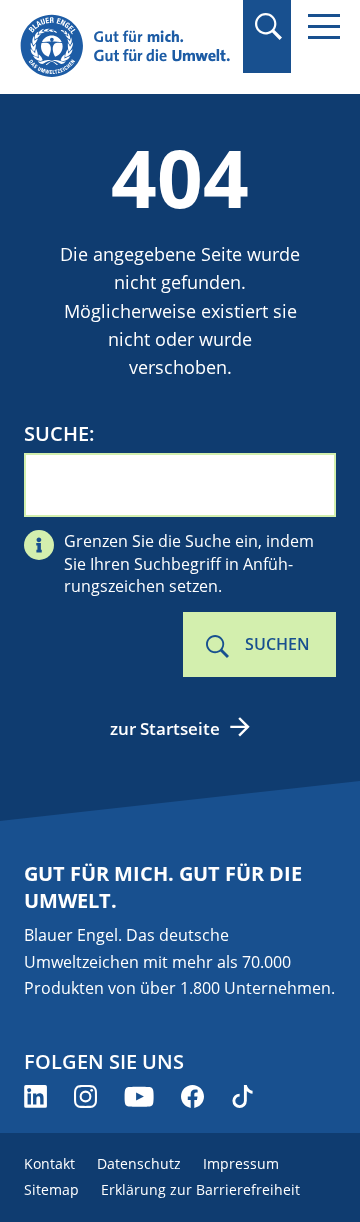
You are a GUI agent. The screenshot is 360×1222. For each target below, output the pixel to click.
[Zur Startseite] (125, 46)
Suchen (277, 644)
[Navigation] (324, 26)
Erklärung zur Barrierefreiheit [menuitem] (200, 1189)
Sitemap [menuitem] (51, 1189)
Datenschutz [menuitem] (139, 1163)
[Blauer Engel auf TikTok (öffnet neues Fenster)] (242, 1096)
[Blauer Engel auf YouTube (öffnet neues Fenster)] (139, 1096)
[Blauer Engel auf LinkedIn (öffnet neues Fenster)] (35, 1096)
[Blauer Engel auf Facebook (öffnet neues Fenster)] (192, 1096)
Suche (56, 434)
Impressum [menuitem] (241, 1163)
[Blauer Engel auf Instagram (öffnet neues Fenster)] (85, 1096)
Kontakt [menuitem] (49, 1163)
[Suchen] (267, 26)
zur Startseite (165, 728)
